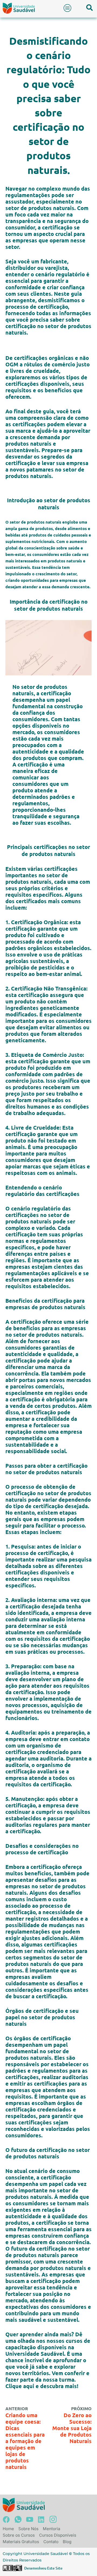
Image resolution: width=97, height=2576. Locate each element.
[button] (68, 8)
